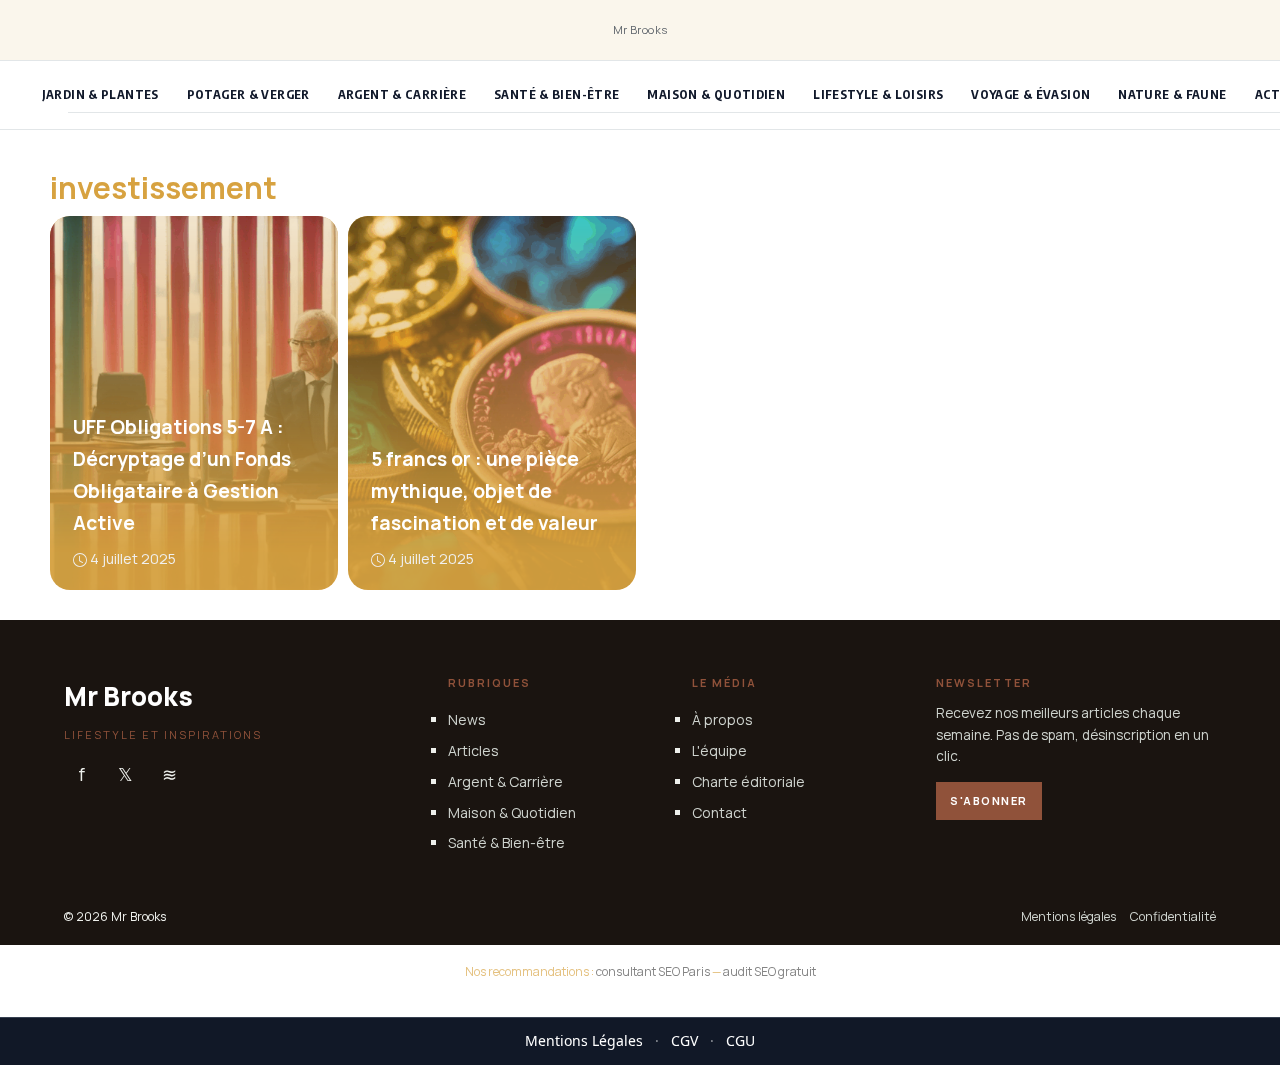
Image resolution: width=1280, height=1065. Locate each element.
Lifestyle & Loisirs (878, 94)
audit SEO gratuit (769, 971)
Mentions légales (1068, 916)
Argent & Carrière (402, 94)
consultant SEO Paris (653, 971)
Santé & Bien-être (556, 94)
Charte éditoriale (748, 781)
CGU (740, 1040)
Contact (719, 811)
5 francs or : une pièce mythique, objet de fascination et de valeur (483, 491)
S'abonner (989, 800)
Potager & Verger (248, 94)
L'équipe (719, 750)
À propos (722, 719)
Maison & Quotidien (716, 94)
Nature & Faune (1172, 94)
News (467, 719)
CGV (684, 1040)
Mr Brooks (640, 29)
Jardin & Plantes (100, 94)
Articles (473, 750)
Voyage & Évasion (1030, 94)
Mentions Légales (584, 1040)
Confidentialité (1173, 916)
